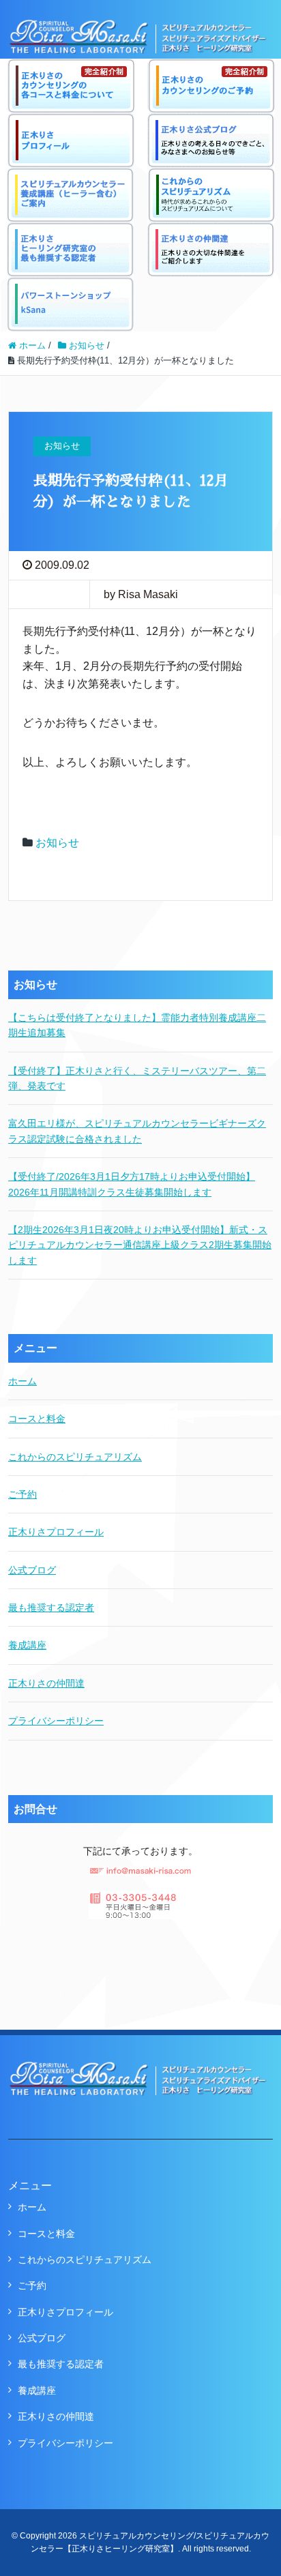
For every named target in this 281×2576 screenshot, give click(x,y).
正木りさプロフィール (56, 1532)
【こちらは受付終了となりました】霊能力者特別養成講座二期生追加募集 (137, 1025)
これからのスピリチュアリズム (75, 1457)
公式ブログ (32, 1570)
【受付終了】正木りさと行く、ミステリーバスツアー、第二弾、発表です (137, 1078)
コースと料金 (37, 1419)
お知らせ (57, 843)
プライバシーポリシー (56, 1721)
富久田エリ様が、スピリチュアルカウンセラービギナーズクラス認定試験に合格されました (137, 1131)
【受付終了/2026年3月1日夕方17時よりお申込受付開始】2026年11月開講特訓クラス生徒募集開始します (132, 1184)
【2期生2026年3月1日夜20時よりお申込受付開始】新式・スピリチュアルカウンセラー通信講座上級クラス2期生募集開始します (140, 1245)
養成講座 (27, 1645)
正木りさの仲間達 (46, 1683)
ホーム (23, 1381)
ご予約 (23, 1494)
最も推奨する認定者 (51, 1608)
